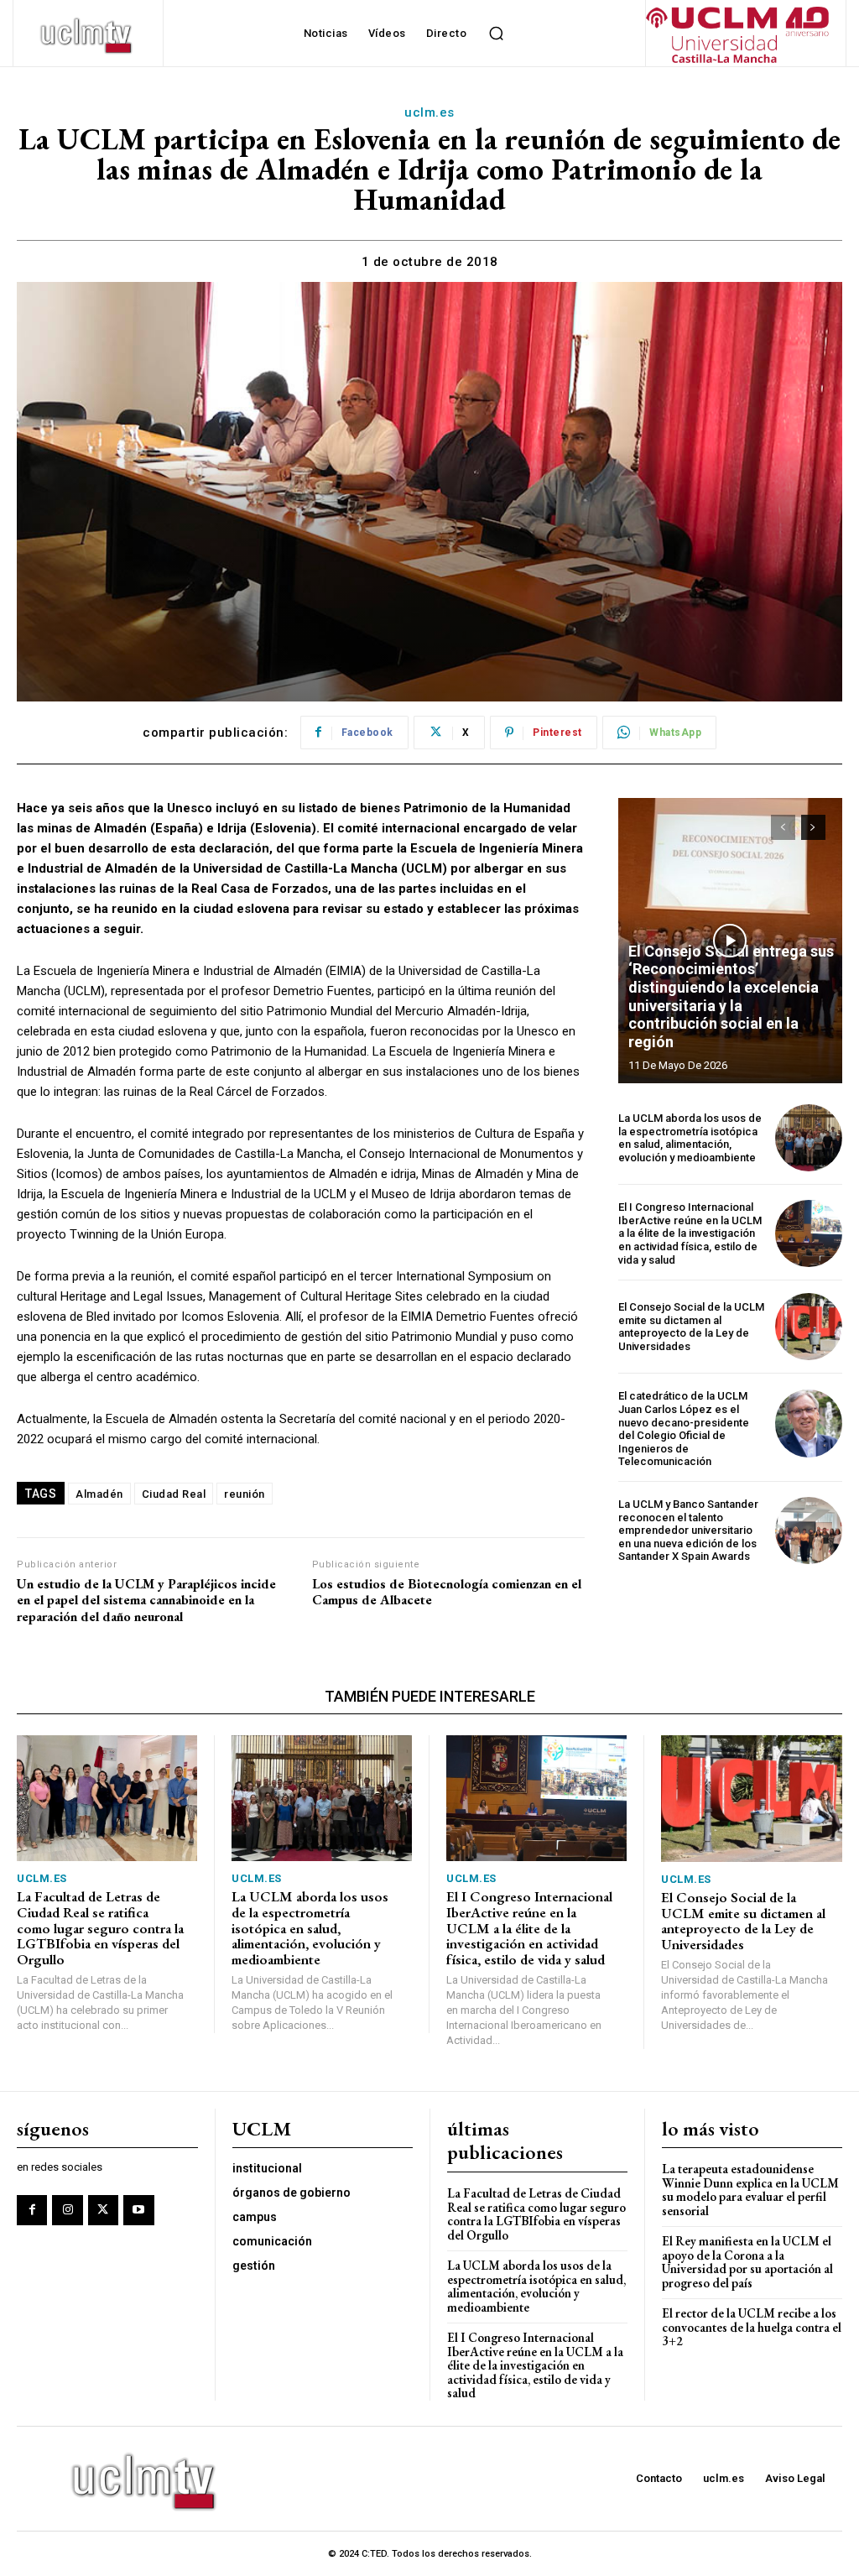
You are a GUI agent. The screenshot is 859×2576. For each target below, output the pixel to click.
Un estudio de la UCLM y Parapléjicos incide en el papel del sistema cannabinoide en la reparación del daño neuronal (146, 1600)
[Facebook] (32, 2210)
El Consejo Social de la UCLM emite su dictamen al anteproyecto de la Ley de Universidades (691, 1327)
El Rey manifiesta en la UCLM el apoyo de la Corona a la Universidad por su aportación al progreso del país (747, 2262)
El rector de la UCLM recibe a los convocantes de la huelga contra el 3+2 (752, 2327)
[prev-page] (783, 827)
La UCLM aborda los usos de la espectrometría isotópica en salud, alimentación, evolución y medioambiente (690, 1138)
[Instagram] (67, 2210)
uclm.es (429, 112)
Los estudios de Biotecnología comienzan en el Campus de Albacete (447, 1592)
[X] (103, 2210)
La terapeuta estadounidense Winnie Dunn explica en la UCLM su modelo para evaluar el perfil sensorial (750, 2190)
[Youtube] (138, 2210)
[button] (496, 34)
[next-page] (813, 827)
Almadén (99, 1494)
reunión (245, 1494)
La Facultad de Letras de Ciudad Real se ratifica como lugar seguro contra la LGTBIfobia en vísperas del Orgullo (100, 1928)
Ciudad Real (174, 1494)
